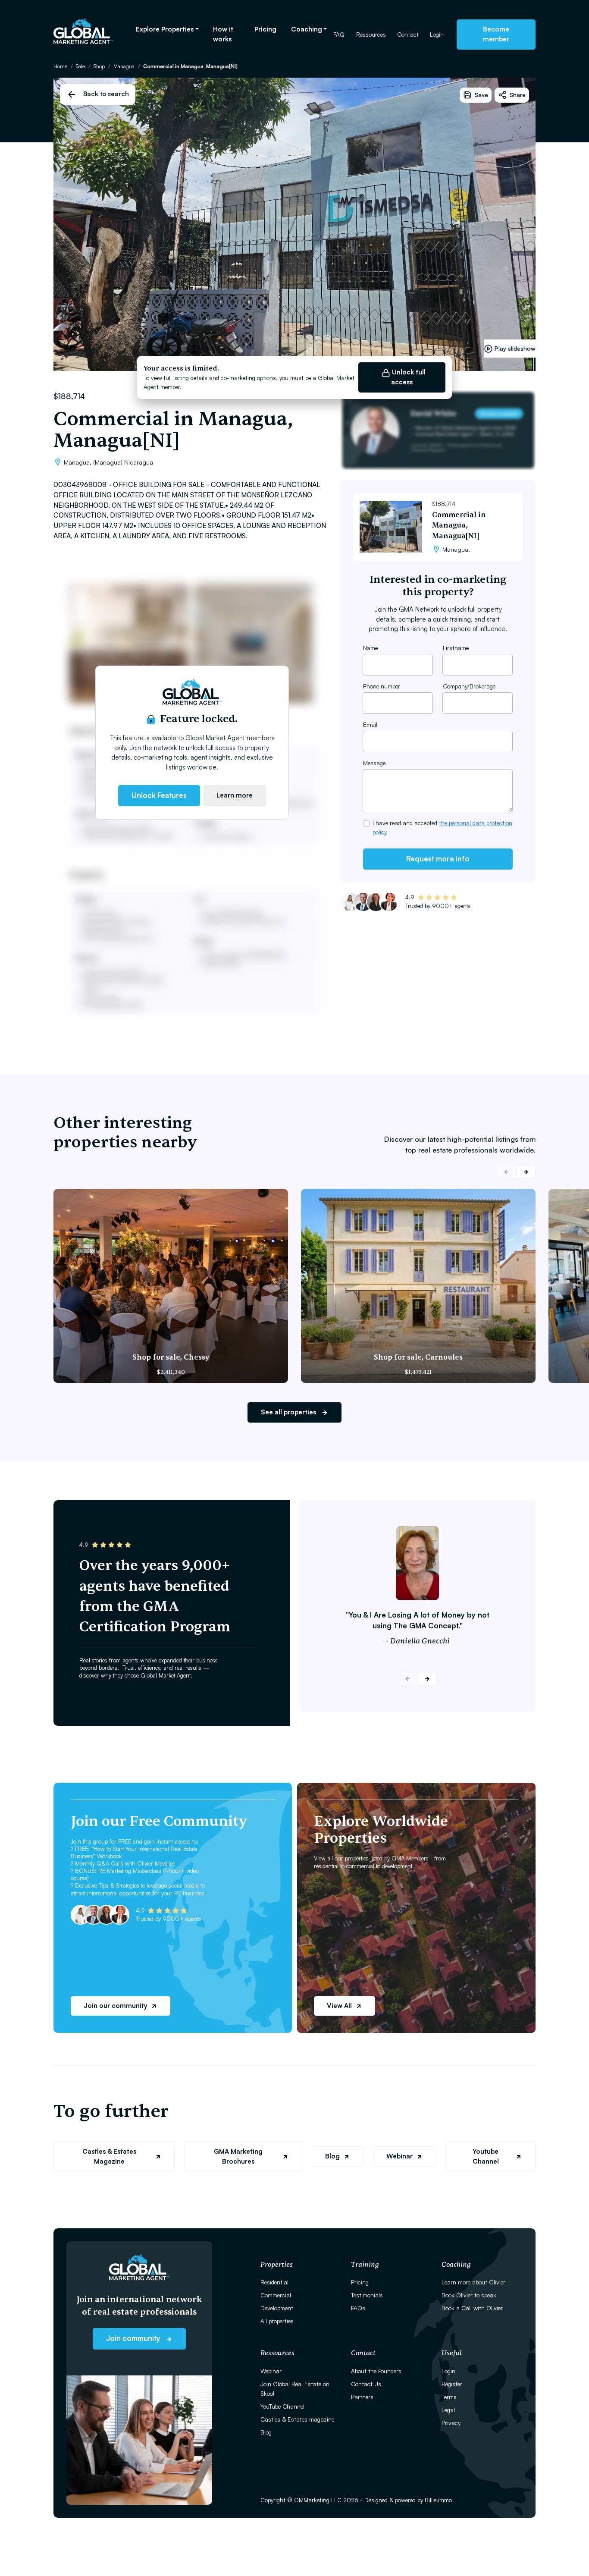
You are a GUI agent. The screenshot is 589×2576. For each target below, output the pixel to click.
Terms (449, 2397)
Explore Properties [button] (165, 29)
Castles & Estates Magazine (109, 2156)
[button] (526, 1172)
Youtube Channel (486, 2156)
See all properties (289, 1412)
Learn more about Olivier (473, 2282)
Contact (408, 34)
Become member (496, 34)
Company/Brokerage (469, 686)
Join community (134, 2338)
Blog (332, 2156)
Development (277, 2308)
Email (370, 724)
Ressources (371, 34)
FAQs (358, 2308)
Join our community (116, 2006)
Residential (274, 2282)
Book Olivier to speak (469, 2295)
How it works (223, 34)
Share (518, 95)
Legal (448, 2410)
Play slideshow (515, 348)
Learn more (235, 795)
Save (481, 95)
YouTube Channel (282, 2406)
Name (370, 648)
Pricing (265, 29)
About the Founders (376, 2371)
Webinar (399, 2156)
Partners (362, 2397)
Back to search (106, 94)
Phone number (382, 686)
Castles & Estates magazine (297, 2419)
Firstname (456, 648)
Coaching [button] (307, 29)
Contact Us (366, 2384)
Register (452, 2384)
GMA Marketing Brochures (238, 2156)
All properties (277, 2321)
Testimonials (367, 2295)
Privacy (451, 2423)
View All (339, 2006)
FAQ (339, 34)
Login (437, 34)
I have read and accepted (442, 827)
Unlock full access (408, 377)
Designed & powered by (408, 2500)
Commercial (276, 2295)
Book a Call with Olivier (472, 2308)
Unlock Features (159, 795)
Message (374, 763)
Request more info (438, 859)
